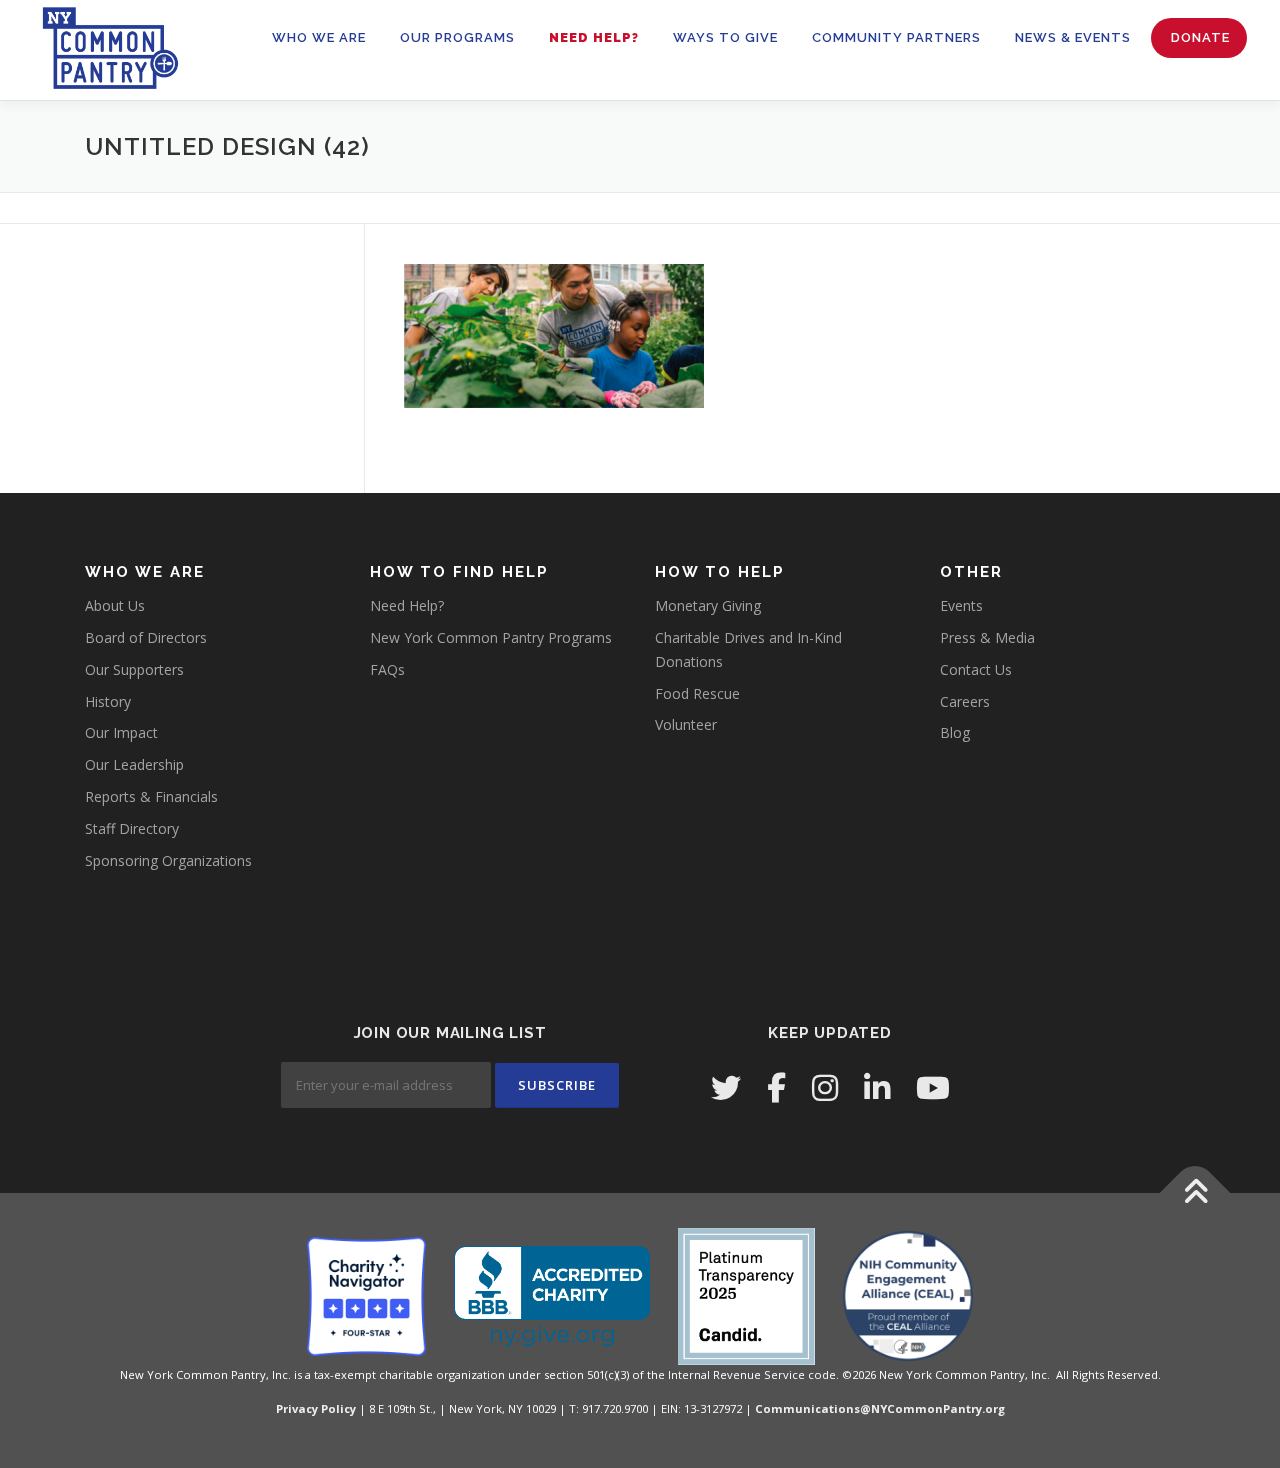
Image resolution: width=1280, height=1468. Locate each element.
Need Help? (594, 37)
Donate (1200, 37)
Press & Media (987, 637)
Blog (955, 732)
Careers (965, 701)
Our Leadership (134, 764)
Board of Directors (146, 637)
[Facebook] (776, 1087)
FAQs (387, 669)
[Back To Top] (1195, 1193)
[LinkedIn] (877, 1087)
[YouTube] (933, 1087)
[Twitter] (726, 1087)
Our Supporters (134, 669)
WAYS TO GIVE (725, 37)
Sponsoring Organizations (168, 860)
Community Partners (896, 37)
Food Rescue (697, 693)
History (108, 701)
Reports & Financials (151, 796)
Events (961, 605)
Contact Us (976, 669)
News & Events (1073, 37)
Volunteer (686, 724)
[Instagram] (825, 1087)
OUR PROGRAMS (457, 37)
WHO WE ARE (319, 37)
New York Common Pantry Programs (491, 637)
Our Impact (121, 732)
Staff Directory (132, 828)
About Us (115, 605)
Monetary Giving (708, 605)
